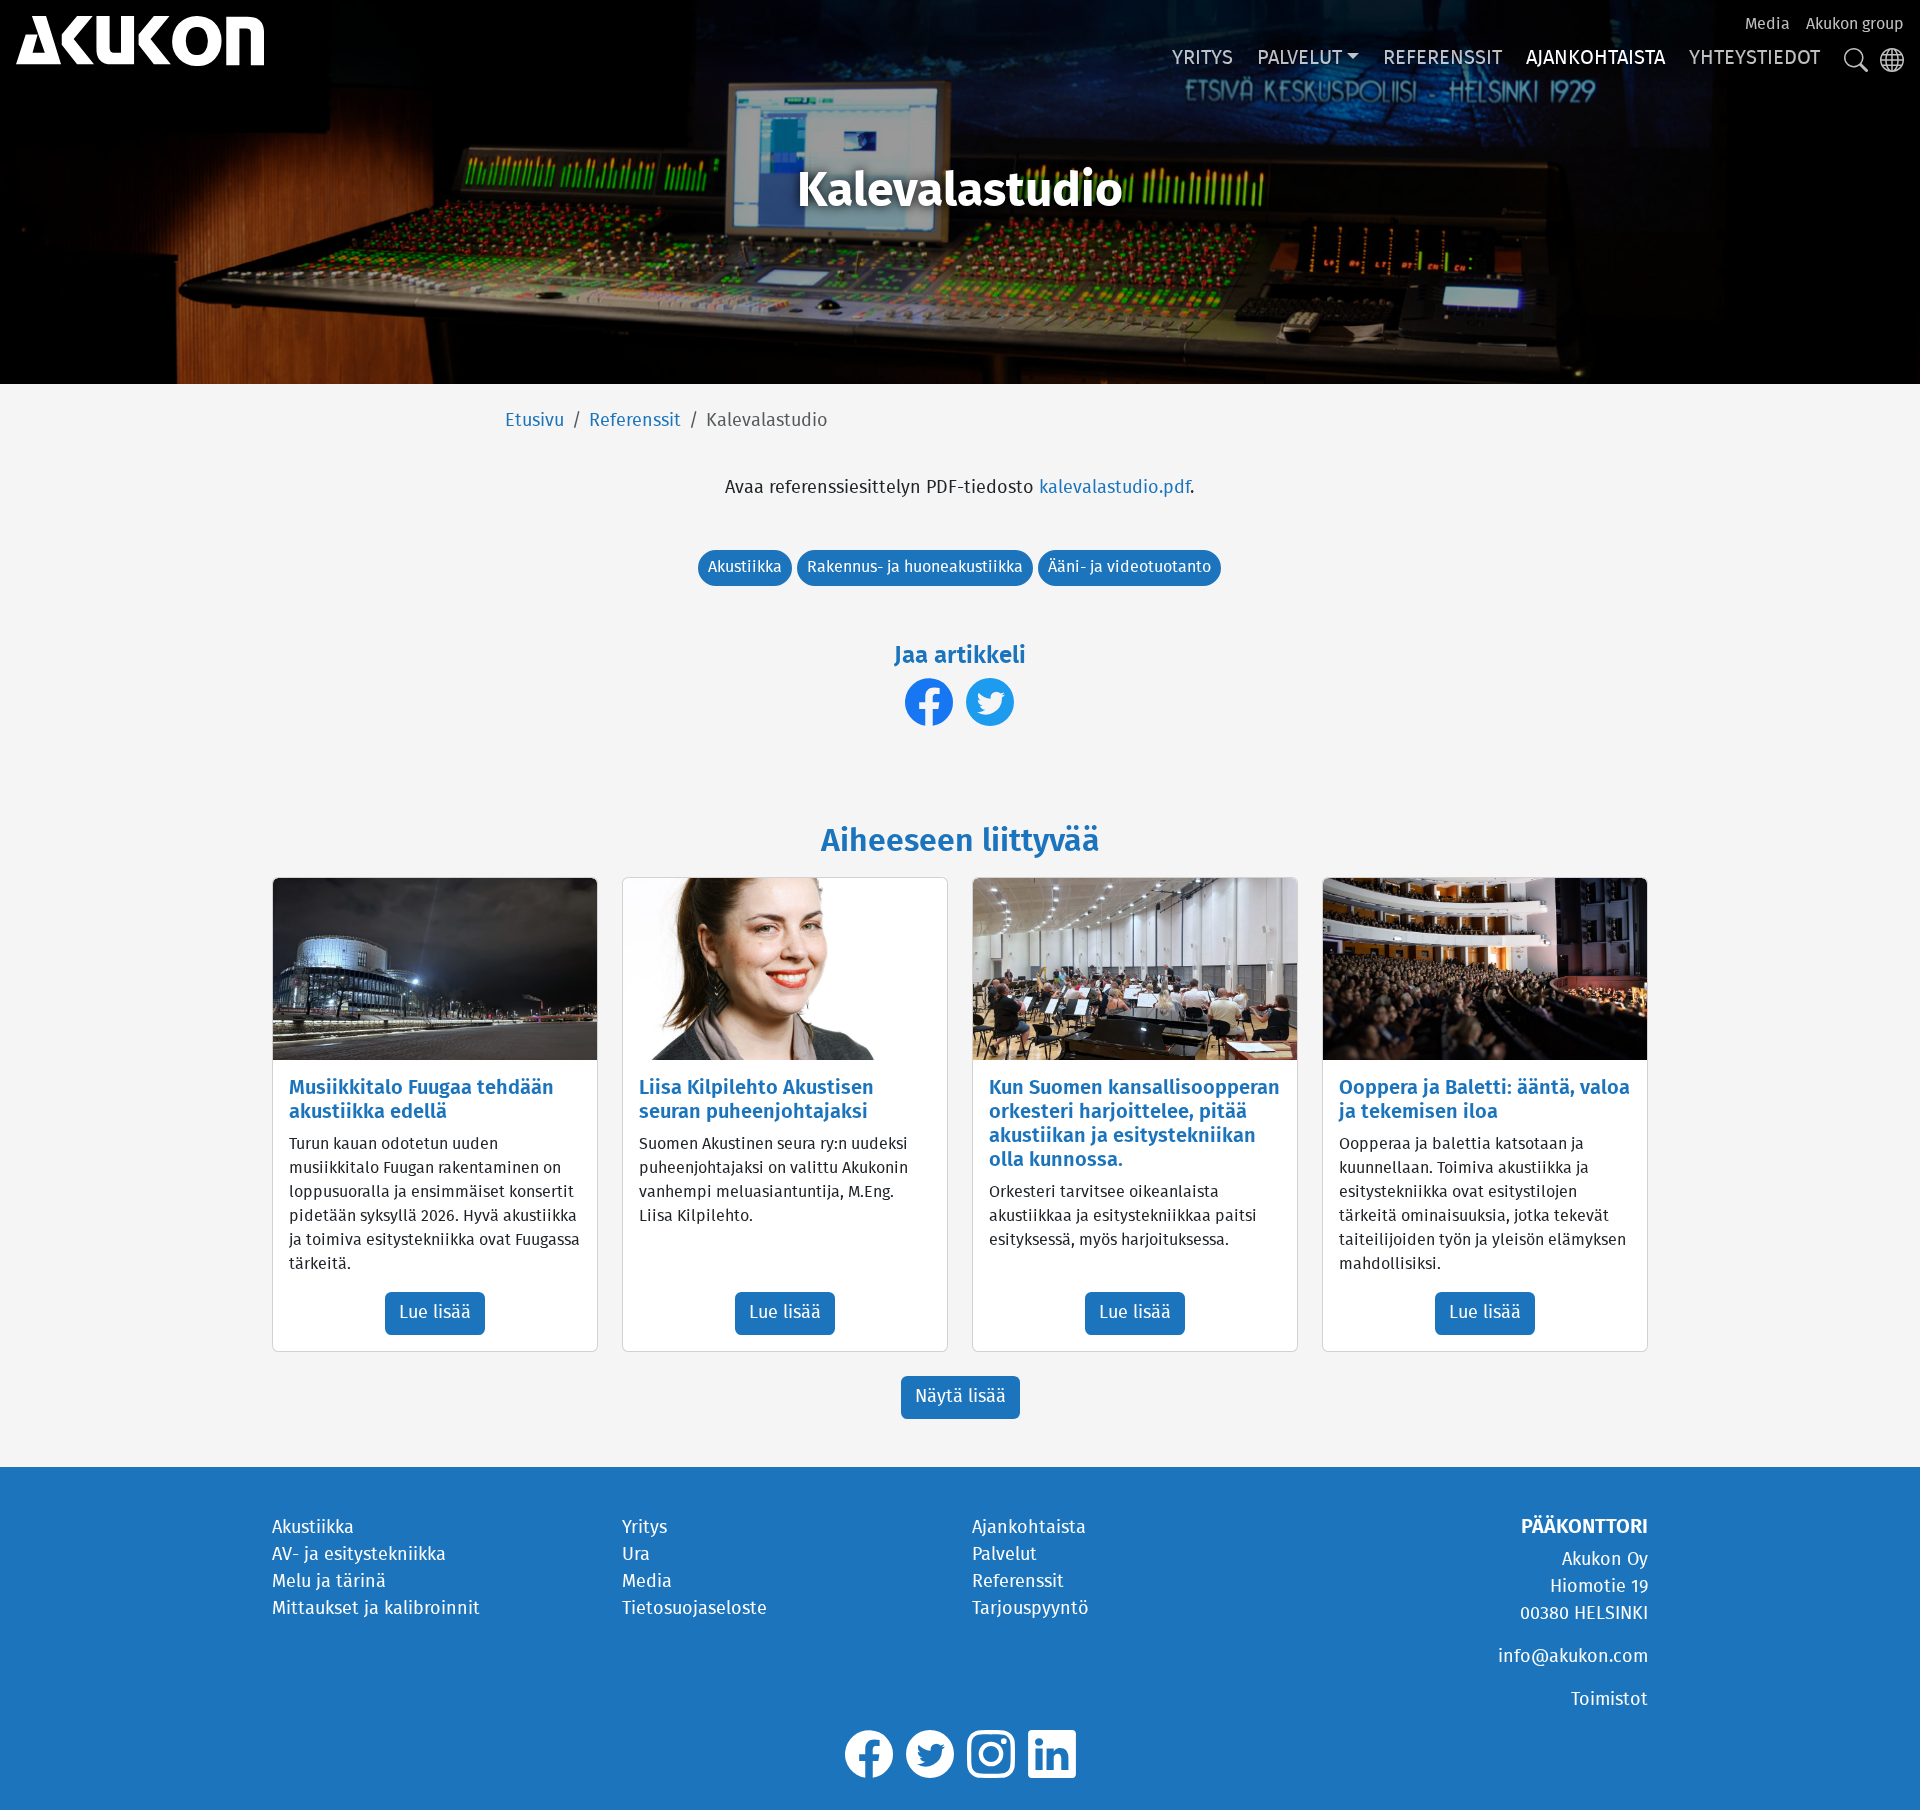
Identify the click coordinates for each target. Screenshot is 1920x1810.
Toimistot (1609, 1700)
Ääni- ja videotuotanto (1129, 567)
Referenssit (1442, 58)
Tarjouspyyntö (1030, 1609)
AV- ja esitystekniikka (359, 1555)
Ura (636, 1555)
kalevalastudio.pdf (1114, 488)
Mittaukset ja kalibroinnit (376, 1609)
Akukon (140, 41)
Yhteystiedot (1754, 58)
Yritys (1202, 58)
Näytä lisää (960, 1397)
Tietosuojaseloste (694, 1609)
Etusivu (534, 421)
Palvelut (1299, 58)
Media (1767, 24)
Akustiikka (745, 567)
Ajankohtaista (1595, 58)
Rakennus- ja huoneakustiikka (915, 567)
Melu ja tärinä (329, 1582)
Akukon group (1855, 24)
